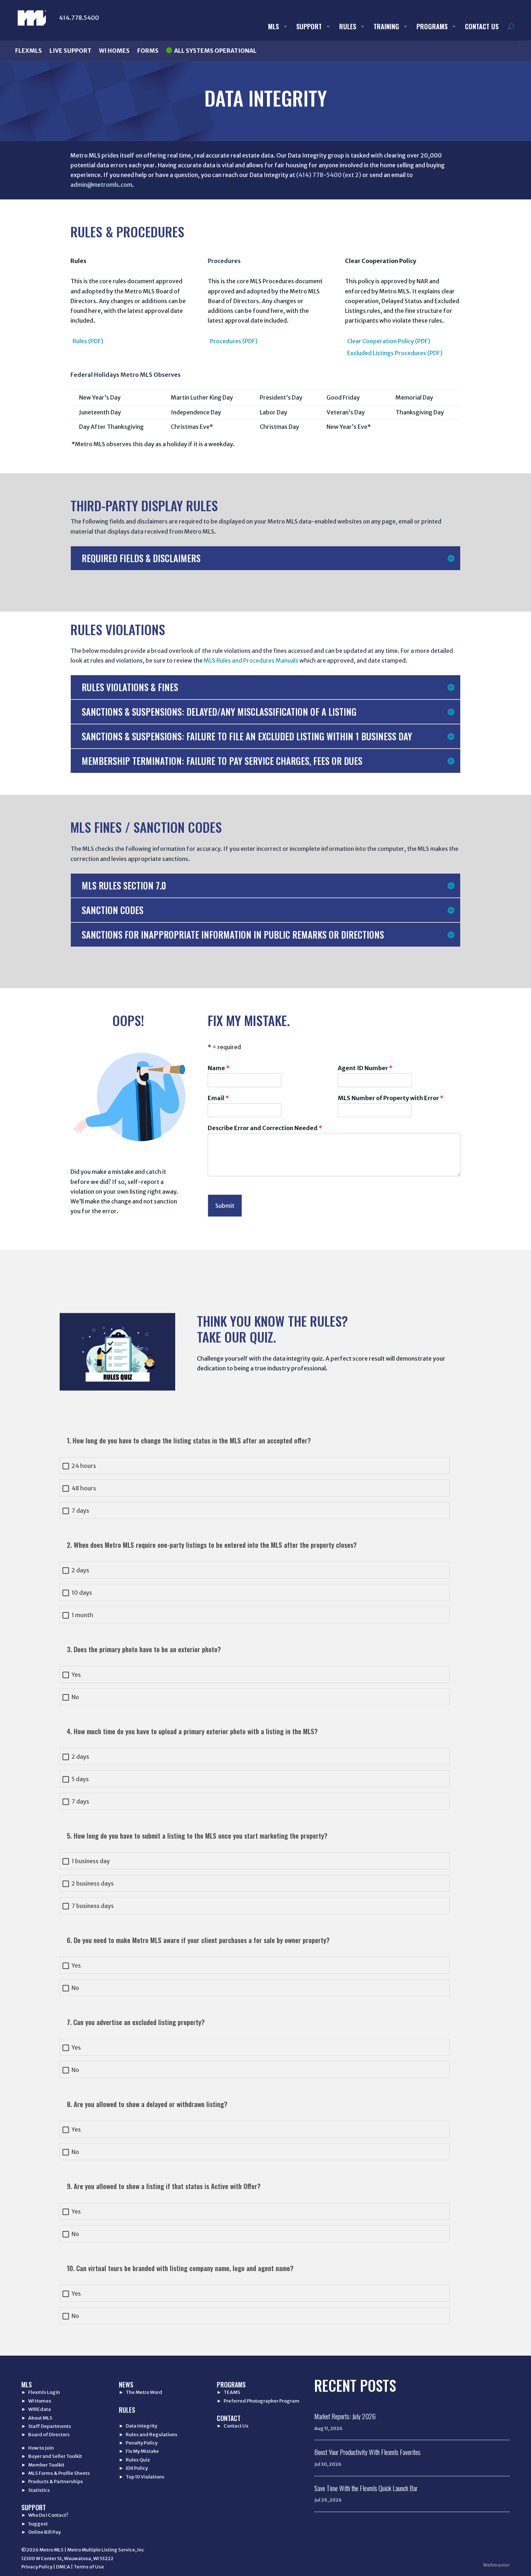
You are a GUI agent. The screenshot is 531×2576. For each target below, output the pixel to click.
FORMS (148, 51)
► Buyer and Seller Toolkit (52, 2456)
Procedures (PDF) (234, 341)
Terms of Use (89, 2567)
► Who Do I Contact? (45, 2515)
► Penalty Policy (138, 2443)
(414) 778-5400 (319, 175)
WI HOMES (114, 51)
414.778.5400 (79, 18)
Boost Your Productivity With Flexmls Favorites (367, 2452)
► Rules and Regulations (148, 2435)
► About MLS (37, 2418)
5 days (80, 1779)
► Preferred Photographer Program (258, 2401)
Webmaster (496, 2565)
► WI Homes (36, 2401)
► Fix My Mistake (139, 2451)
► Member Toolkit (43, 2465)
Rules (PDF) (88, 341)
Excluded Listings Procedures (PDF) (395, 353)
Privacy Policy (37, 2567)
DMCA (63, 2567)
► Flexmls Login (41, 2392)
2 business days (93, 1884)
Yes (76, 1675)
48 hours (84, 1488)
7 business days (93, 1906)
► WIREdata (36, 2409)
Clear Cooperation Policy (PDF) (389, 341)
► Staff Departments (46, 2426)
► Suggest (34, 2524)
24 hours (84, 1466)
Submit (225, 1206)
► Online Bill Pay (41, 2532)
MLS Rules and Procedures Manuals (251, 660)
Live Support (70, 51)
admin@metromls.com (101, 185)
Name (219, 1068)
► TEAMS (228, 2392)
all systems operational (215, 51)
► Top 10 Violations (142, 2477)
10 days (82, 1593)
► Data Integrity (138, 2426)
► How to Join (38, 2448)
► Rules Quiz (134, 2460)
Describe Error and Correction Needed (265, 1128)
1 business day (91, 1861)
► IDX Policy (133, 2468)
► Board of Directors (46, 2435)
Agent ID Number (365, 1068)
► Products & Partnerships (52, 2482)
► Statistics (36, 2490)
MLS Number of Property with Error (391, 1098)
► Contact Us (233, 2426)
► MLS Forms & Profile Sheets (56, 2473)
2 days (80, 1570)
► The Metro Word (141, 2392)
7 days (80, 1511)
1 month (82, 1615)
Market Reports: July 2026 (345, 2416)
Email (218, 1098)
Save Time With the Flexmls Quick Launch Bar (366, 2488)
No (75, 1697)
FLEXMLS (29, 51)
